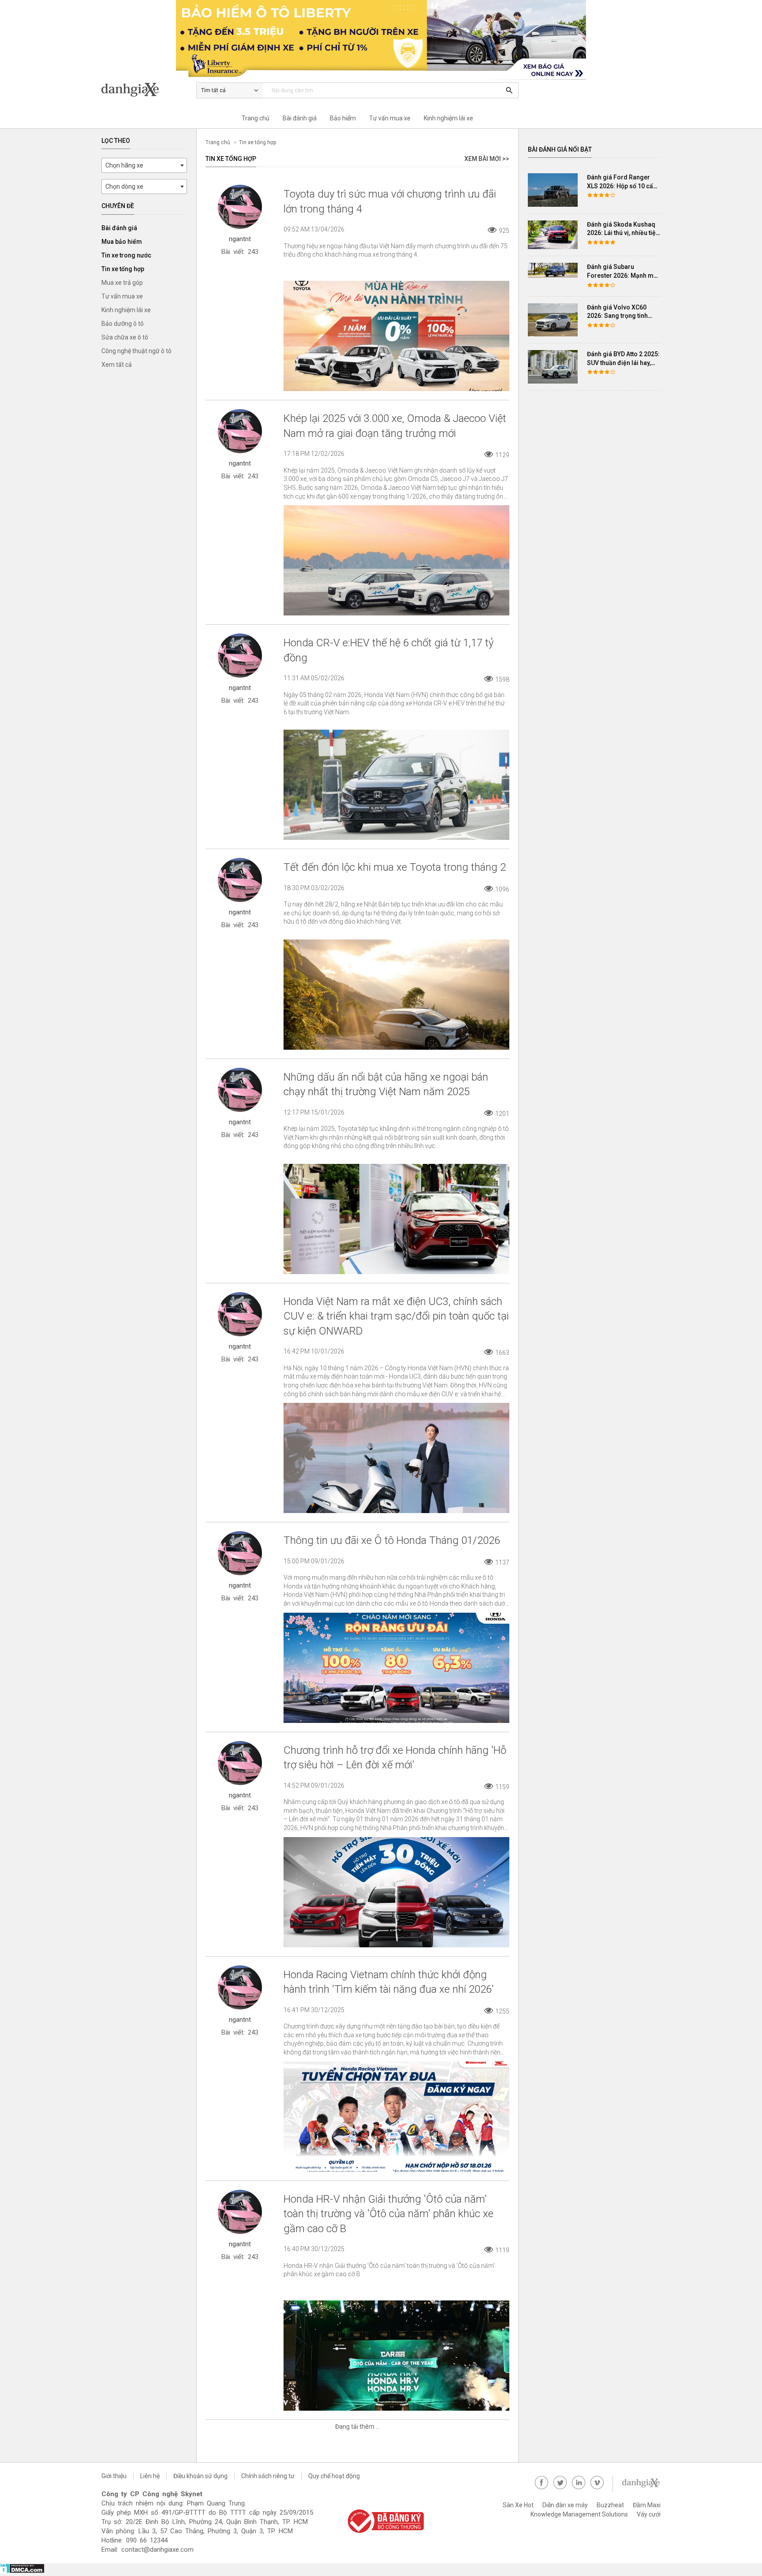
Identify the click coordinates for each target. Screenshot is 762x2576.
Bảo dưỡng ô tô (123, 324)
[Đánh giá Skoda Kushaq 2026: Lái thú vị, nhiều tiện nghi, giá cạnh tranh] (553, 235)
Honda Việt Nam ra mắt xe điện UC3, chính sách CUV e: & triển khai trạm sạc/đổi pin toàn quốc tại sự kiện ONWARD (396, 1316)
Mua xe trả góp (122, 283)
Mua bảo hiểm (122, 242)
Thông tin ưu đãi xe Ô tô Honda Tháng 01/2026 (392, 1540)
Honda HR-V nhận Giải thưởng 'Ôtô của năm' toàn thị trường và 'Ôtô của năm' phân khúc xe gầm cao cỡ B (388, 2214)
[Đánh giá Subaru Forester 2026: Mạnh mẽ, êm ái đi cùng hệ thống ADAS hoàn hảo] (553, 270)
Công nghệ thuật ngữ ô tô (136, 351)
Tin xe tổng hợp (123, 269)
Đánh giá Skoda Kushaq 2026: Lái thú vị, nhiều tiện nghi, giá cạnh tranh (623, 233)
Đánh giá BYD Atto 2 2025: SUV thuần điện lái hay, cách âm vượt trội (623, 363)
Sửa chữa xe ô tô (125, 337)
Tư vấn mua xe (390, 118)
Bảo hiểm (343, 118)
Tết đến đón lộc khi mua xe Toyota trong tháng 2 (395, 867)
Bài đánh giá (300, 118)
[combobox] (144, 165)
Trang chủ (256, 118)
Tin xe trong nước (126, 255)
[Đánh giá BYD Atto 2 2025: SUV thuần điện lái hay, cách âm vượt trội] (553, 367)
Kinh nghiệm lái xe (448, 118)
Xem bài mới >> (487, 159)
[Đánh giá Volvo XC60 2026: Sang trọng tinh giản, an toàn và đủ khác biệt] (553, 320)
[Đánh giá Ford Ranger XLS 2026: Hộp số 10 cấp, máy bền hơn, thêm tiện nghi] (553, 190)
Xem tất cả (117, 365)
